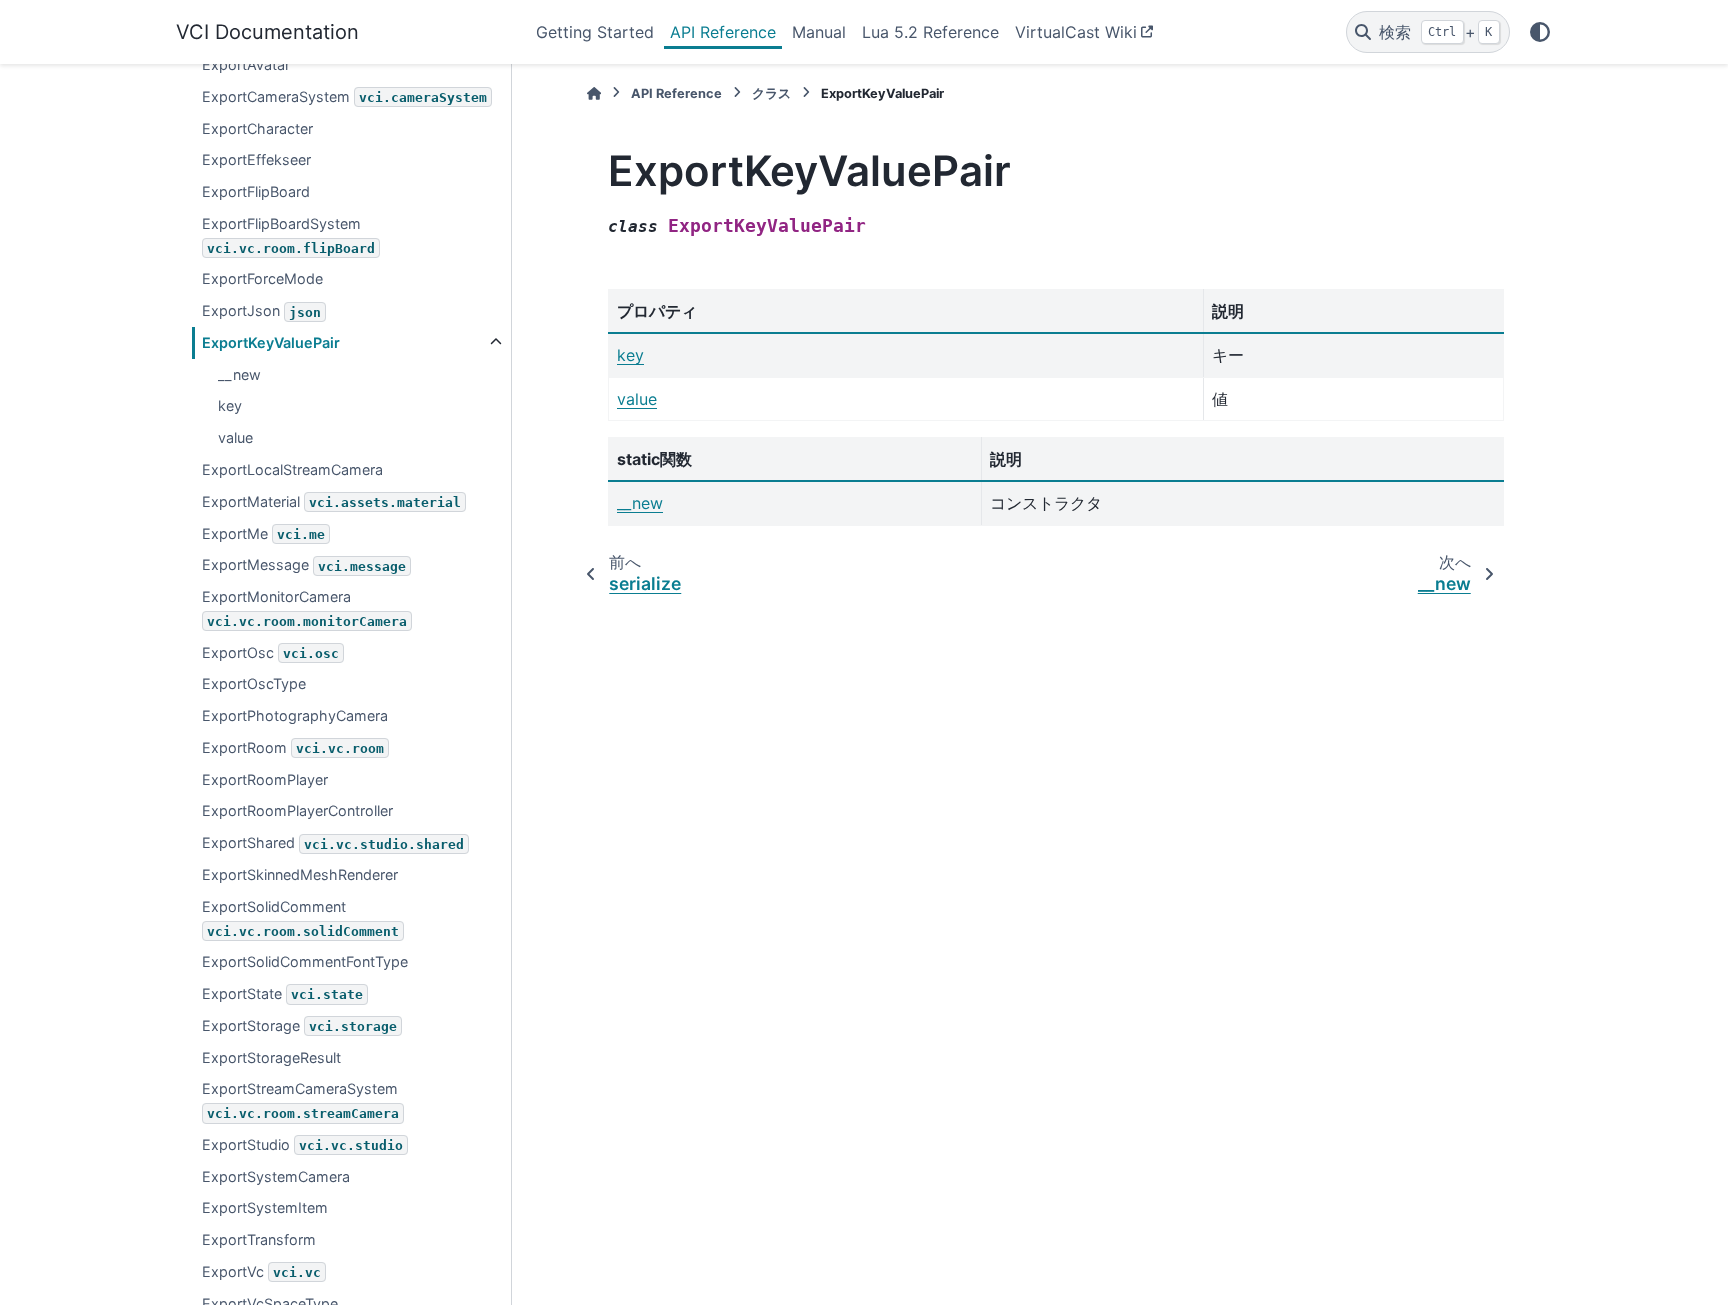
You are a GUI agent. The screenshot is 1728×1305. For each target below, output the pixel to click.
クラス (771, 93)
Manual (819, 32)
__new (239, 374)
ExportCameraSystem (344, 96)
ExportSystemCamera (276, 1176)
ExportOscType (254, 683)
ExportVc (261, 1271)
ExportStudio (302, 1144)
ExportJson (261, 310)
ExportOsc (270, 652)
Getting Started (595, 32)
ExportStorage (299, 1025)
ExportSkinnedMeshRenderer (300, 874)
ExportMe (263, 533)
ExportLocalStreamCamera (292, 469)
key (230, 405)
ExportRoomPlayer (265, 779)
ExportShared (333, 842)
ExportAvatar (246, 64)
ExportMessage (304, 564)
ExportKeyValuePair (271, 342)
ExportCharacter (257, 128)
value (235, 437)
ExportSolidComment (300, 918)
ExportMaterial (331, 501)
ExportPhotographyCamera (295, 715)
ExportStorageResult (271, 1057)
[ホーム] (594, 93)
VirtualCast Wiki (1076, 32)
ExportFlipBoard (256, 191)
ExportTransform (259, 1239)
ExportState (282, 993)
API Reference (723, 32)
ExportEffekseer (256, 159)
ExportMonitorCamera (304, 608)
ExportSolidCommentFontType (305, 961)
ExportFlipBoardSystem (288, 235)
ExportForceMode (262, 278)
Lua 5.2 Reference (930, 32)
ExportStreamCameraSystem (300, 1100)
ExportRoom (293, 747)
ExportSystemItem (265, 1207)
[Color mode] (1540, 32)
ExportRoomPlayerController (297, 810)
